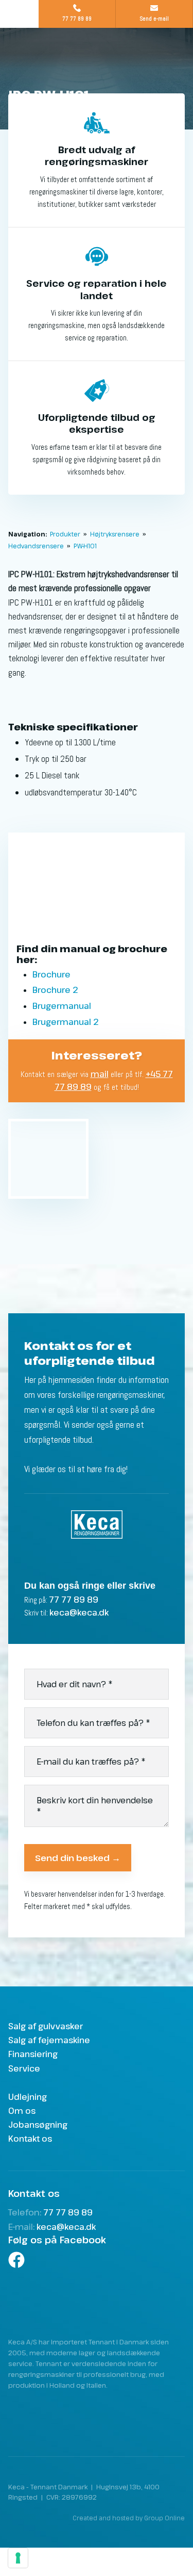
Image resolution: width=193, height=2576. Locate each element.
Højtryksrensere (116, 534)
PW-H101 (85, 546)
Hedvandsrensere (37, 546)
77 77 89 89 (74, 1600)
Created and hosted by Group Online (129, 2518)
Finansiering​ (33, 2054)
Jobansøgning (38, 2125)
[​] (97, 2260)
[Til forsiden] (97, 57)
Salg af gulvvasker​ (46, 2026)
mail (100, 1074)
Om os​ (22, 2111)
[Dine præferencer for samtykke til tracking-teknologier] (18, 2558)
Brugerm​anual (62, 1006)
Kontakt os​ (30, 2139)
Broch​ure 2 (55, 990)
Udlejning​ (28, 2097)
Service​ (24, 2068)
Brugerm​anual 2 (65, 1022)
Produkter (66, 534)
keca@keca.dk (79, 1612)
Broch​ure (51, 974)
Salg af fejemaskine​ (49, 2040)
